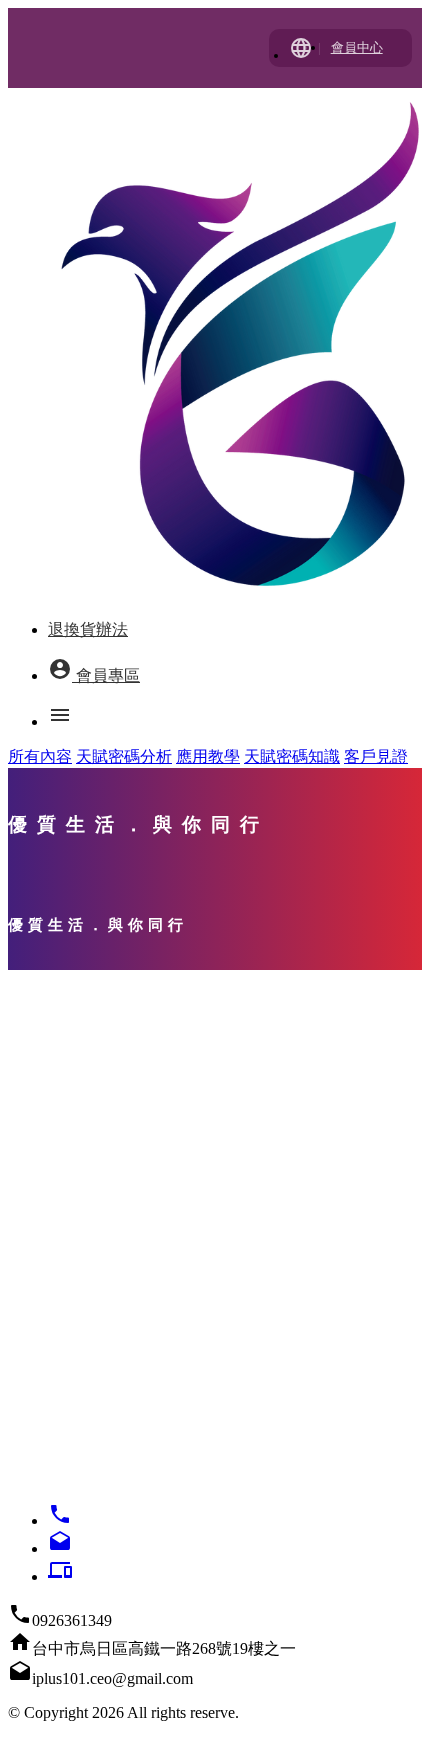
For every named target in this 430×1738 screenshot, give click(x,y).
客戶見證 (376, 756)
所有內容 (40, 756)
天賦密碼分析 (124, 756)
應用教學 (208, 756)
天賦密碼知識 (292, 756)
